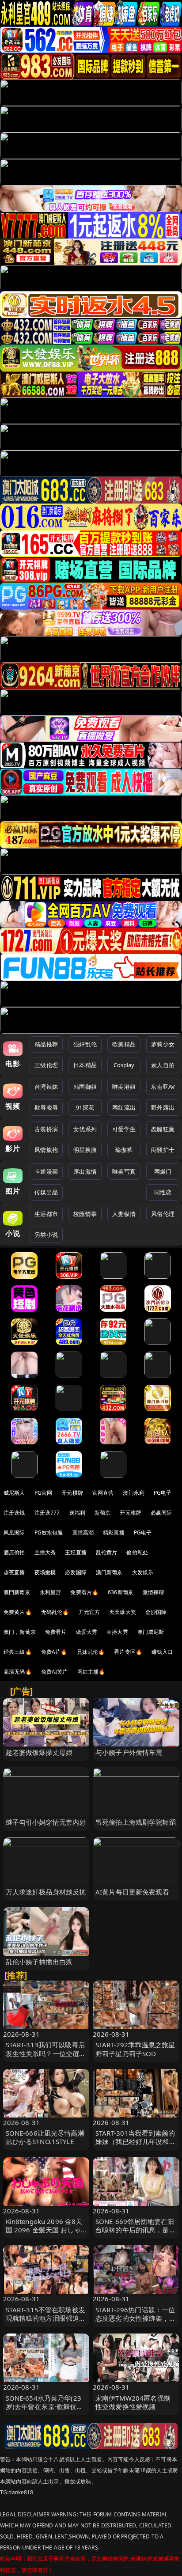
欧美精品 (124, 1044)
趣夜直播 (14, 1572)
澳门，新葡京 (20, 1632)
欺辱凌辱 (46, 1107)
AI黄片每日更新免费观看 (132, 1892)
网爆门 (163, 1171)
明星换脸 (85, 1150)
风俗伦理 (163, 1214)
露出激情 (85, 1171)
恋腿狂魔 (163, 1129)
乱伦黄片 (107, 1552)
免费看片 (56, 1632)
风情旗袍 (46, 1150)
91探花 (85, 1107)
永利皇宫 (51, 1592)
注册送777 (47, 1513)
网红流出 (124, 1107)
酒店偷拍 (14, 1552)
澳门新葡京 (109, 1572)
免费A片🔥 (54, 1652)
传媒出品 (46, 1192)
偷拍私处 (137, 1552)
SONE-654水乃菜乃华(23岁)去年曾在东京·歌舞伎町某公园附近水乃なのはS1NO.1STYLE (45, 2411)
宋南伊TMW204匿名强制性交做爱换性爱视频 (133, 2402)
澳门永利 (134, 1493)
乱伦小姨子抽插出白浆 (39, 1962)
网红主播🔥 (91, 1672)
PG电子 (163, 1493)
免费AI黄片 (55, 1672)
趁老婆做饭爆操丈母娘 (39, 1752)
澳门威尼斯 (151, 1632)
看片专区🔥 (128, 1652)
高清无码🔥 (18, 1672)
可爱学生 (124, 1129)
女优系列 (85, 1129)
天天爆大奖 (123, 1612)
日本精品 (85, 1065)
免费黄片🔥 (18, 1612)
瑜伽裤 (124, 1150)
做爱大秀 (87, 1632)
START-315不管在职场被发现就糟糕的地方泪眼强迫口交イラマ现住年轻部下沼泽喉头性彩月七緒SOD (46, 2322)
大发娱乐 (143, 1572)
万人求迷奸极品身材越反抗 (46, 1892)
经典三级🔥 (18, 1652)
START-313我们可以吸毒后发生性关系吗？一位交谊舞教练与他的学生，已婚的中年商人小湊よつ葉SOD (46, 2057)
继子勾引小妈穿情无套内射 (46, 1822)
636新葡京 (121, 1592)
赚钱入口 (162, 1652)
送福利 (77, 1513)
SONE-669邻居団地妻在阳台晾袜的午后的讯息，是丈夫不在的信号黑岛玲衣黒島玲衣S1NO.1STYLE (136, 2234)
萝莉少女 (163, 1044)
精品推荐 (46, 1044)
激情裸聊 (154, 1592)
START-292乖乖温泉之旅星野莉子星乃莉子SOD (135, 2049)
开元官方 (89, 1612)
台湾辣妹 (46, 1087)
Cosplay (124, 1065)
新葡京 (102, 1513)
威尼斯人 (14, 1493)
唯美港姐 (124, 1087)
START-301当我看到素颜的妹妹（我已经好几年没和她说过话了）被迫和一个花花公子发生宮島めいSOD (136, 2146)
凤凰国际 (14, 1532)
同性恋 (163, 1192)
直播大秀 (117, 1632)
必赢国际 (161, 1513)
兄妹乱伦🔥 (91, 1652)
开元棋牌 (72, 1493)
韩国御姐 (85, 1087)
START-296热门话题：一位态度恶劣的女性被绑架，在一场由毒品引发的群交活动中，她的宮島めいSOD (136, 2322)
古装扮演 (46, 1129)
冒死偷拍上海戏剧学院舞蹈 (136, 1822)
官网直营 (103, 1493)
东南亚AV (163, 1087)
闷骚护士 (163, 1150)
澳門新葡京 (17, 1592)
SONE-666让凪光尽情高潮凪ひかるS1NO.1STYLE (45, 2137)
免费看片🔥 (84, 1592)
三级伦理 (46, 1065)
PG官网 (44, 1493)
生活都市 (46, 1214)
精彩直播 (114, 1532)
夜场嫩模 (45, 1572)
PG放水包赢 (49, 1532)
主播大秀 (45, 1552)
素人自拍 (163, 1065)
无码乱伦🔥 (55, 1612)
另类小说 (46, 1235)
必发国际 (76, 1572)
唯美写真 (124, 1171)
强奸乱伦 (85, 1044)
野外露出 (163, 1107)
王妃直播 (76, 1552)
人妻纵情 (124, 1214)
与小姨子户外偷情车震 (129, 1752)
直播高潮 (83, 1532)
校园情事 (85, 1214)
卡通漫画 (46, 1171)
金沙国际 (156, 1612)
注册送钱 (14, 1513)
